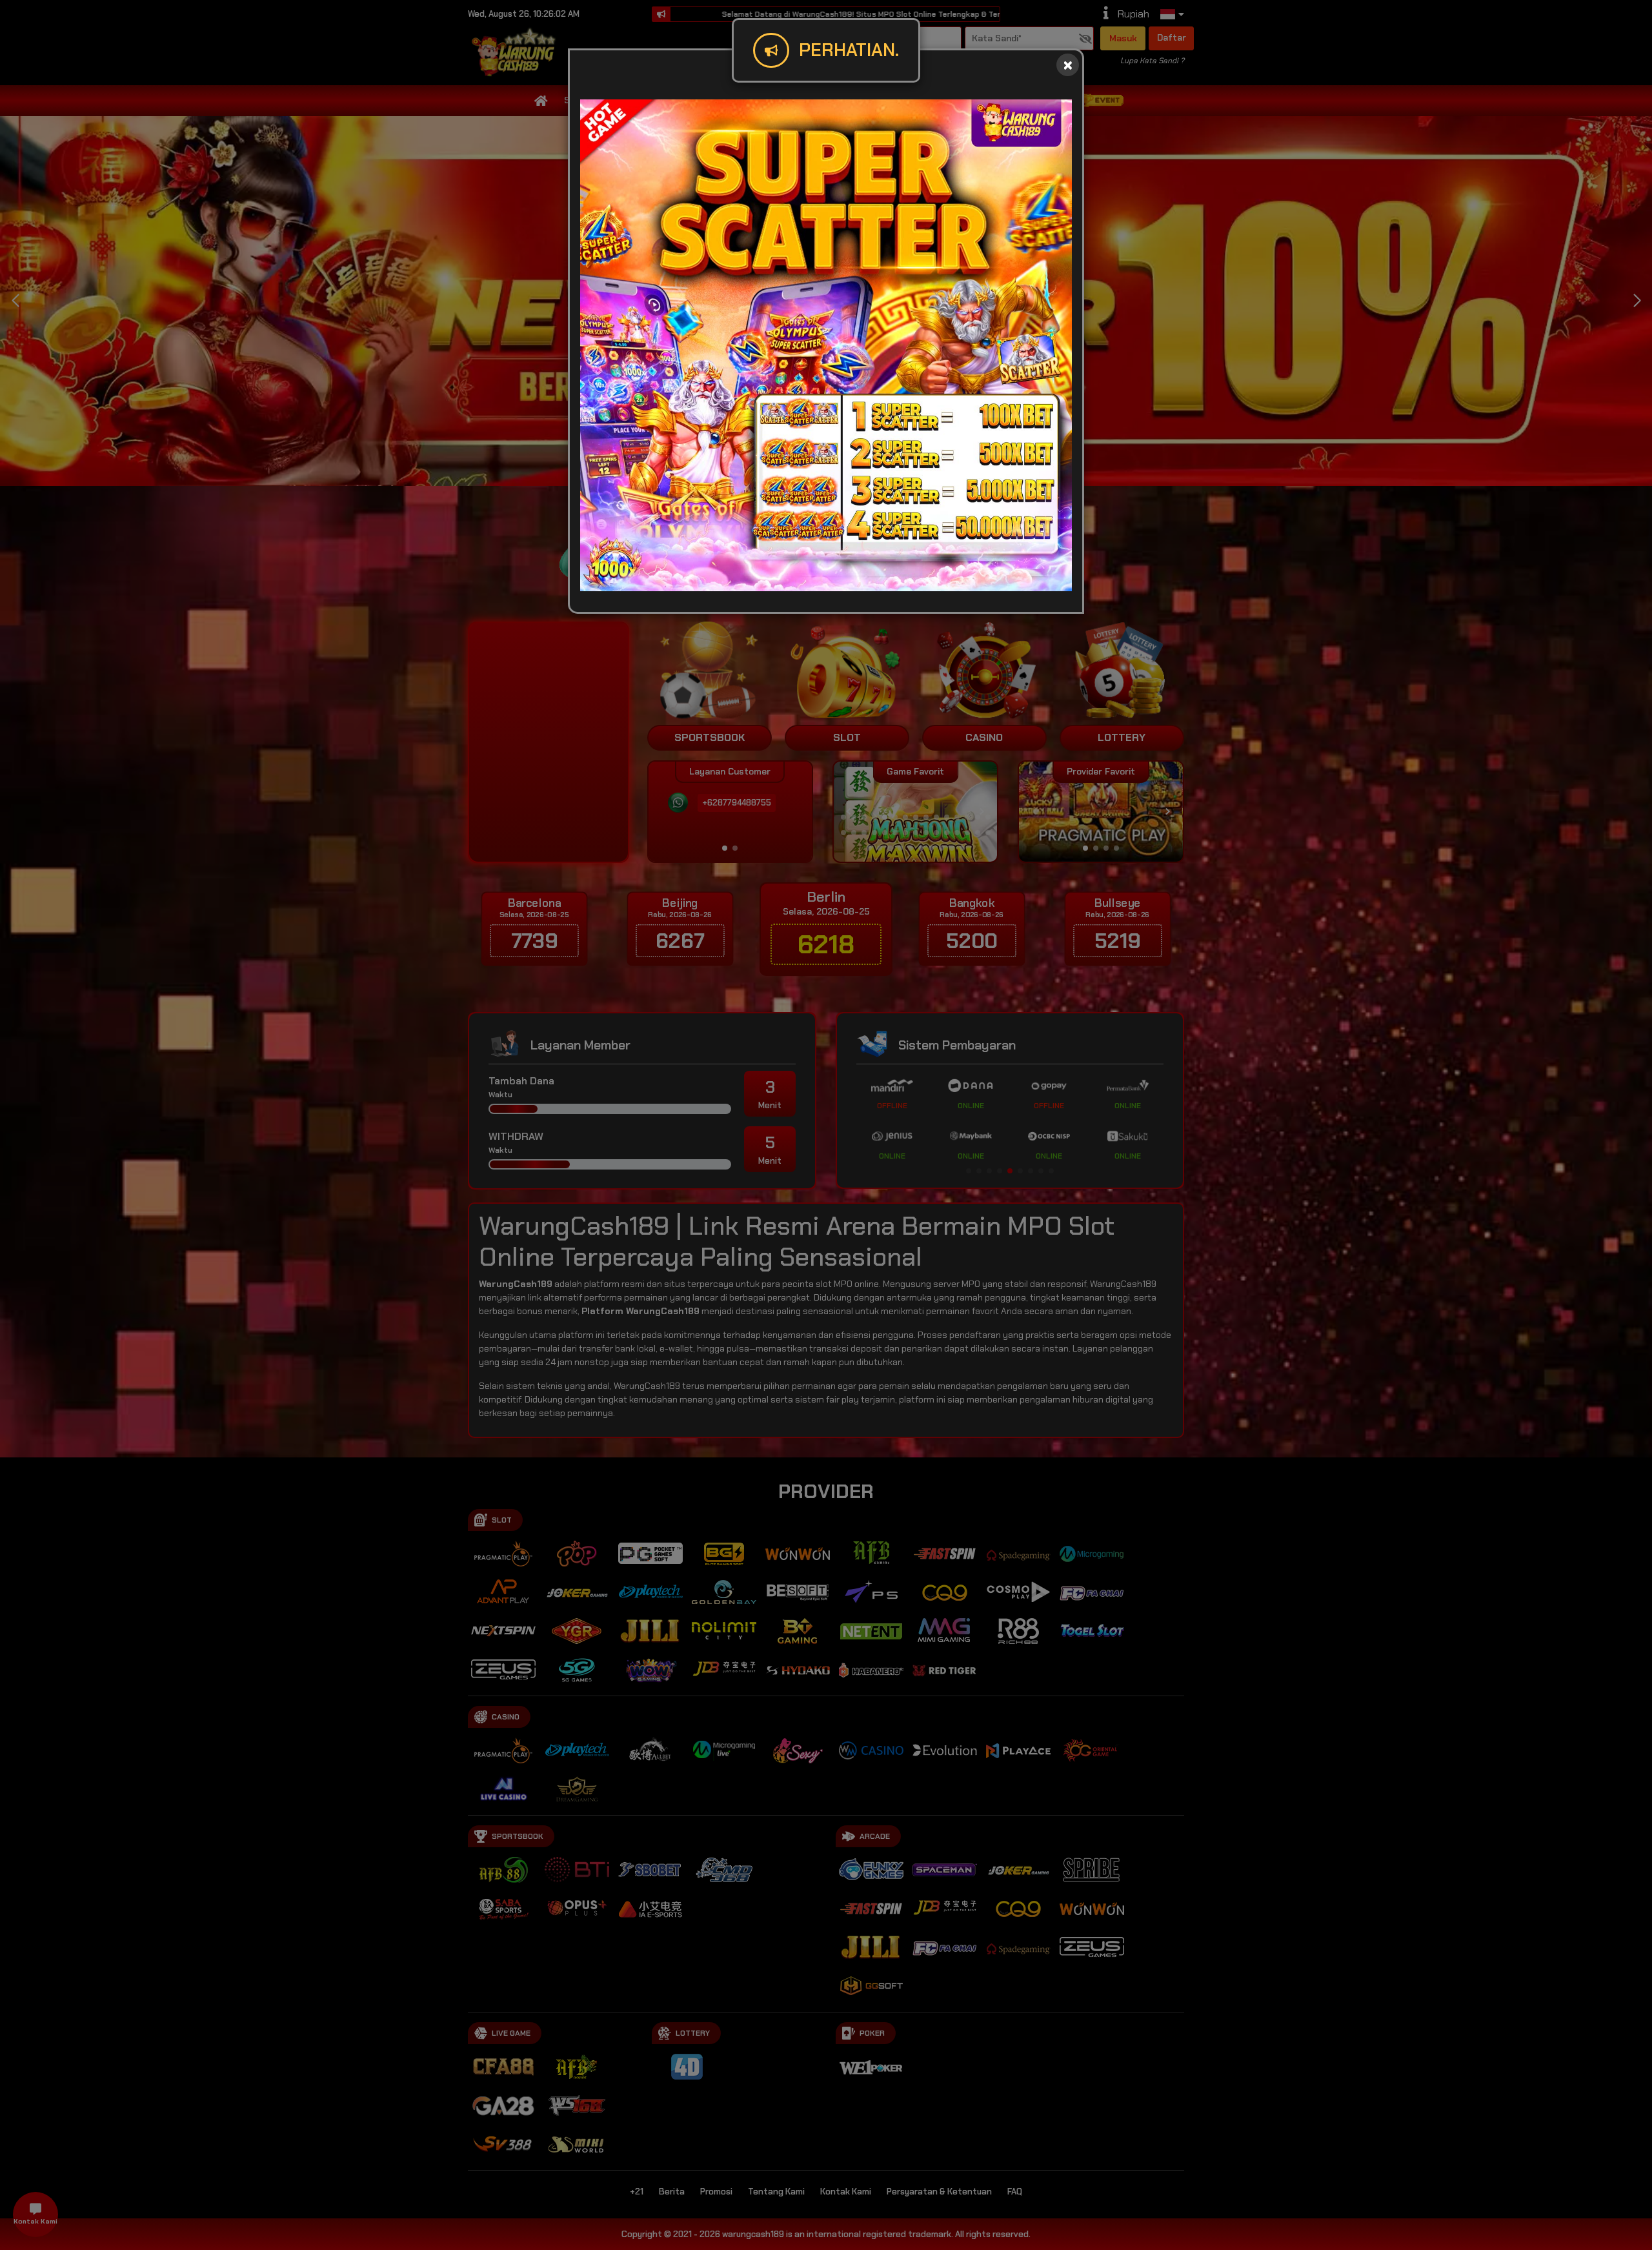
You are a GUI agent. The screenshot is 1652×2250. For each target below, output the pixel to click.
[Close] (1068, 65)
